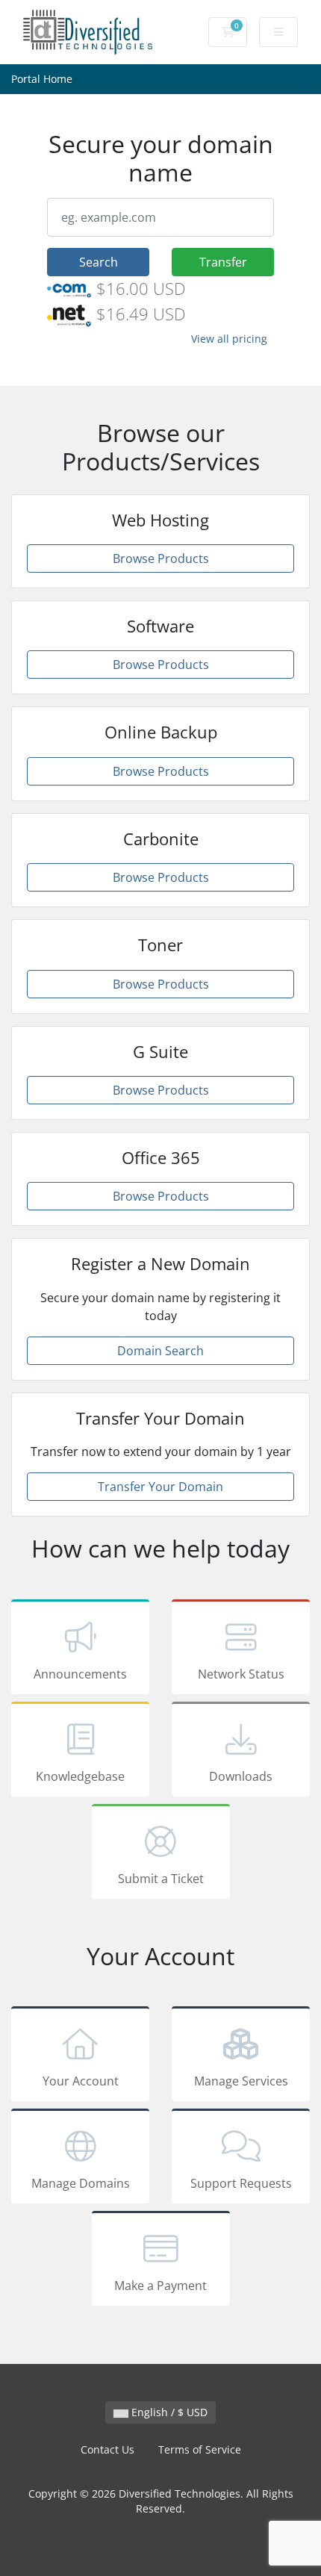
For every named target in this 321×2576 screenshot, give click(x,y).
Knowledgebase (80, 1776)
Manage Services (241, 2081)
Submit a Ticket (161, 1879)
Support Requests (241, 2183)
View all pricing (229, 339)
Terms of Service (200, 2449)
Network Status (241, 1674)
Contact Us (107, 2449)
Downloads (241, 1776)
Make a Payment (160, 2286)
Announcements (80, 1674)
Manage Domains (81, 2183)
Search (99, 262)
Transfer (223, 262)
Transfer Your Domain (160, 1487)
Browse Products (161, 559)
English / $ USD (168, 2412)
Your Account (81, 2081)
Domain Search (160, 1351)
